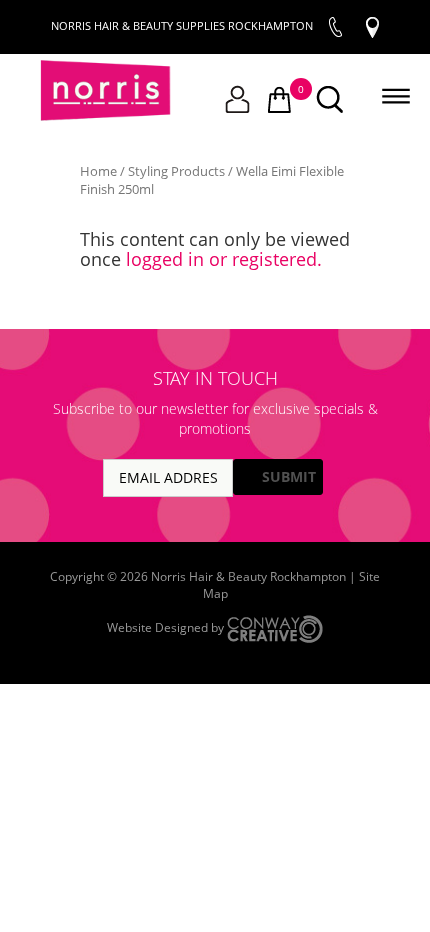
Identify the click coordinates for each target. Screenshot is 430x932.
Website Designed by (167, 627)
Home (98, 171)
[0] (279, 101)
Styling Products (176, 171)
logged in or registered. (224, 259)
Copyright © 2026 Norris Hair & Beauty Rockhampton (199, 576)
